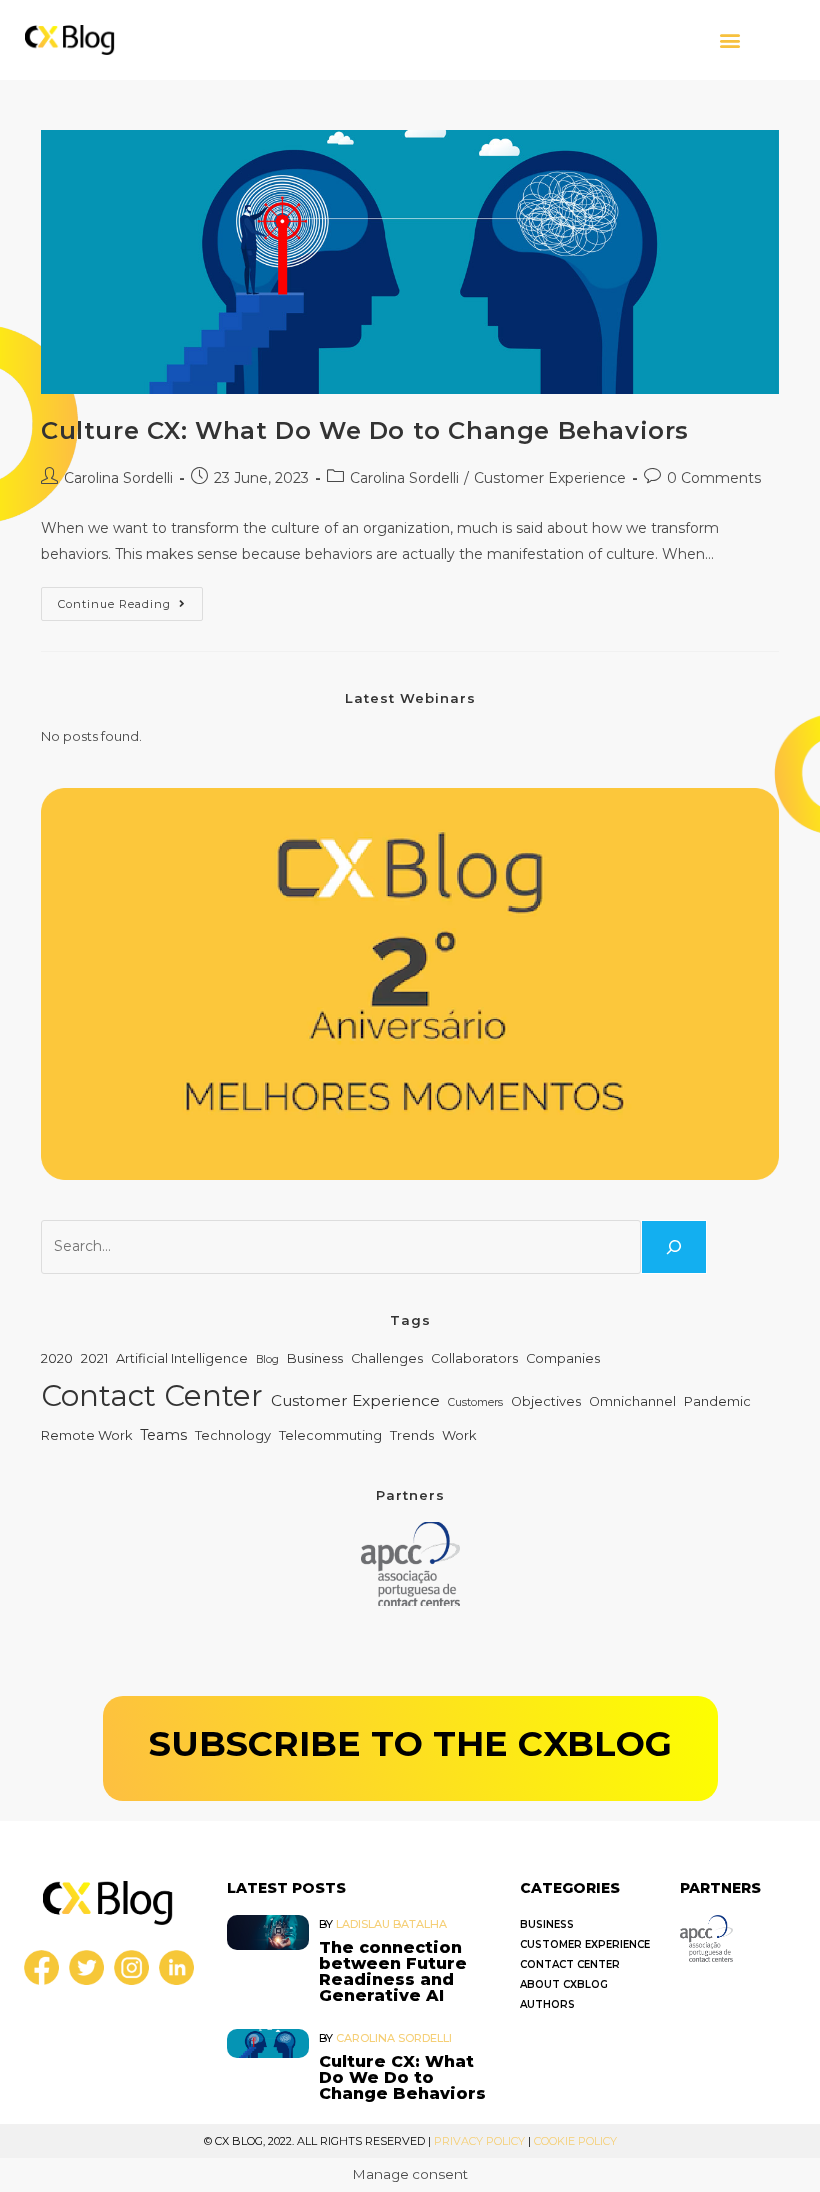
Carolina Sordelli (118, 478)
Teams (163, 1435)
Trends (412, 1435)
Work (459, 1435)
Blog (267, 1359)
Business (315, 1358)
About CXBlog (564, 1984)
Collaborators (474, 1358)
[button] (729, 40)
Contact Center (152, 1395)
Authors (547, 2004)
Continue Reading (130, 599)
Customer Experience (550, 478)
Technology (233, 1435)
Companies (563, 1358)
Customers (475, 1402)
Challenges (387, 1358)
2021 (94, 1358)
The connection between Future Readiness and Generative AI (393, 1971)
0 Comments (714, 478)
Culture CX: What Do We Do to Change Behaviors (365, 430)
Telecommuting (330, 1435)
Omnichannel (632, 1401)
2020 (57, 1358)
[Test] (674, 1247)
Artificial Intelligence (182, 1358)
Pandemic (717, 1401)
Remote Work (86, 1435)
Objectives (546, 1401)
